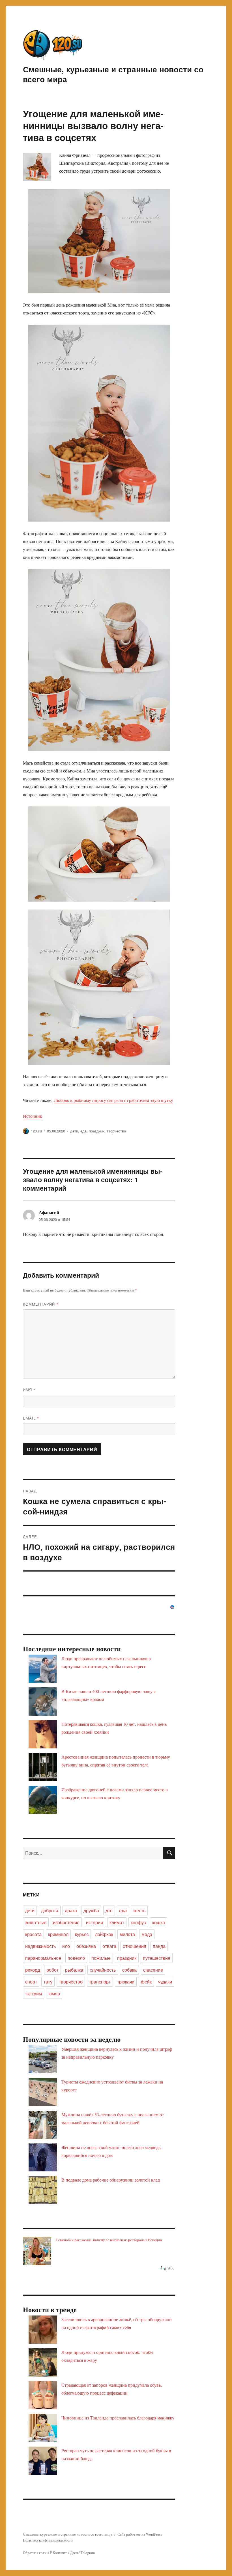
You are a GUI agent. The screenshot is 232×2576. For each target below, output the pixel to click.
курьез (82, 1934)
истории (94, 1922)
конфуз (138, 1922)
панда (159, 1946)
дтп (109, 1910)
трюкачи (126, 1982)
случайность (103, 1970)
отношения (135, 1946)
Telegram (88, 2553)
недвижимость (40, 1946)
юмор (54, 1994)
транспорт (100, 1982)
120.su (36, 1131)
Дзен (74, 2553)
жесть (139, 1910)
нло (66, 1946)
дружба (91, 1910)
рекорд (33, 1970)
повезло (76, 1958)
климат (117, 1922)
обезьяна (86, 1946)
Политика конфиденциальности (48, 2540)
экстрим (34, 1994)
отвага (109, 1946)
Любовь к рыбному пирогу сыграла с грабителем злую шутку (113, 1100)
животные (36, 1922)
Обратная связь (35, 2553)
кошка (159, 1922)
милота (127, 1934)
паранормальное (43, 1958)
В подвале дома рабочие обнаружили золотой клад (111, 2180)
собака (129, 1970)
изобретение (66, 1922)
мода (147, 1934)
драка (71, 1910)
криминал (58, 1934)
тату (48, 1982)
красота (33, 1934)
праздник (97, 1131)
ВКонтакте (59, 2553)
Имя (29, 1390)
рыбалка (74, 1970)
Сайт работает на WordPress (140, 2534)
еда (83, 1131)
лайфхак (104, 1934)
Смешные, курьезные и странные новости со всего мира (113, 74)
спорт (31, 1982)
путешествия (157, 1958)
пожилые (101, 1958)
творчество (116, 1131)
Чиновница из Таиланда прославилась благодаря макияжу (118, 2418)
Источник (33, 1116)
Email (31, 1418)
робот (52, 1970)
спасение (153, 1970)
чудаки (165, 1982)
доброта (50, 1910)
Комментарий (41, 1304)
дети (74, 1131)
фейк (146, 1982)
